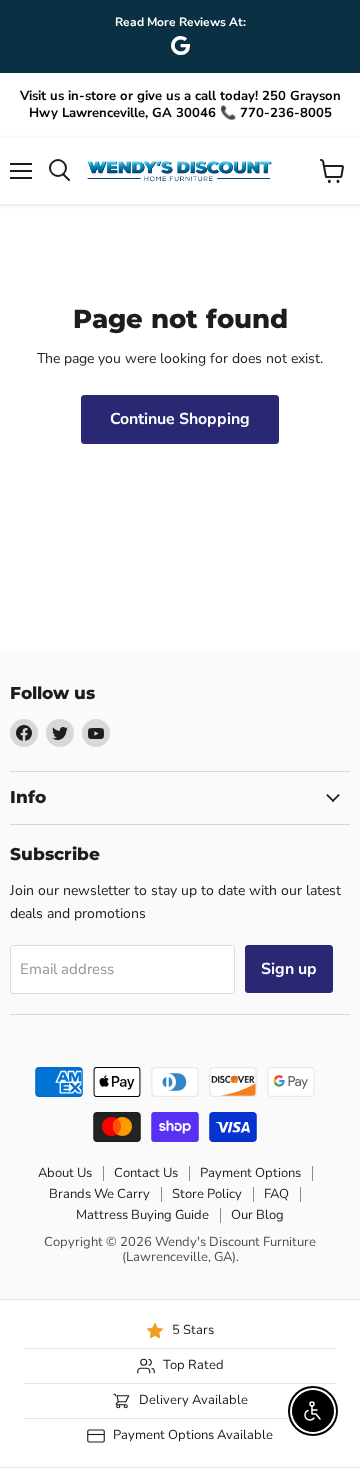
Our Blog (257, 1215)
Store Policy (207, 1194)
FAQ (276, 1194)
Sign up (289, 969)
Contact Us (146, 1173)
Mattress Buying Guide (142, 1215)
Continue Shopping (180, 419)
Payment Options (250, 1173)
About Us (65, 1173)
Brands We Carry (99, 1194)
